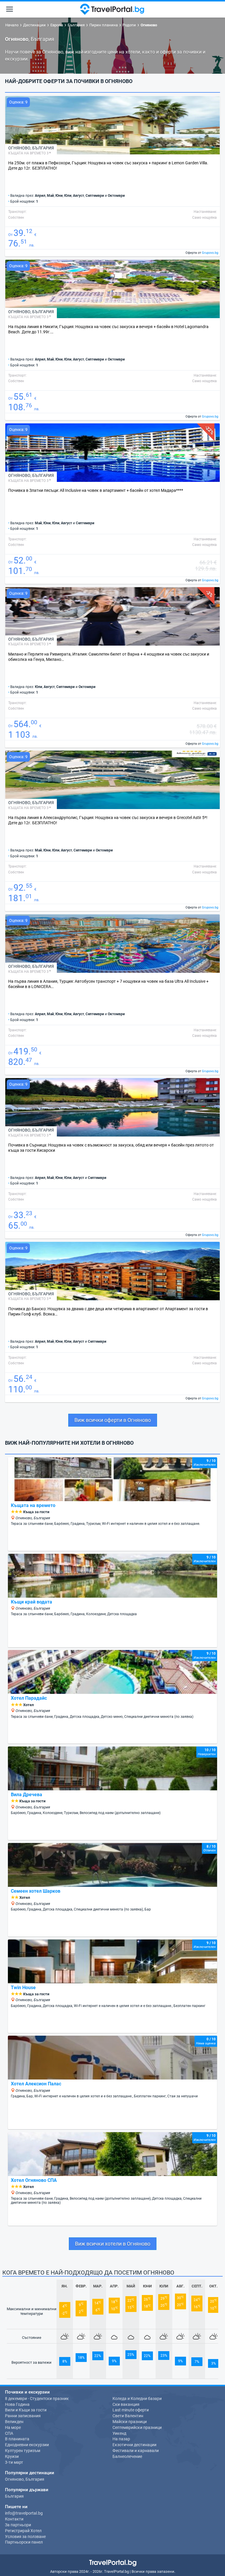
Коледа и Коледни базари (137, 2399)
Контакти (14, 2519)
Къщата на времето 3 (28, 153)
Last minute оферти (131, 2410)
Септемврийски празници (137, 2427)
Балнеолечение (127, 2456)
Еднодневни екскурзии (27, 2445)
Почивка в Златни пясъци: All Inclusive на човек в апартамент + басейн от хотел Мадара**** (96, 490)
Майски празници (130, 2422)
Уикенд (119, 2433)
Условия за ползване (25, 2537)
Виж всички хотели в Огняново (113, 2244)
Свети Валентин (128, 2416)
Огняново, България (25, 2479)
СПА (9, 2433)
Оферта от (202, 253)
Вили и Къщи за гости (26, 2410)
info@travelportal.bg (24, 2513)
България (43, 148)
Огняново (19, 148)
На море (13, 2427)
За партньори (18, 2525)
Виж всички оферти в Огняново (113, 1420)
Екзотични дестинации (134, 2445)
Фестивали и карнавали (136, 2451)
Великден (14, 2422)
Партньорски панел (24, 2542)
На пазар (121, 2439)
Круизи (12, 2456)
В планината (17, 2439)
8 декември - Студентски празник (37, 2399)
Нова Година (17, 2404)
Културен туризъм (23, 2451)
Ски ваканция (126, 2404)
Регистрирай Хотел (23, 2531)
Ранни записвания (23, 2416)
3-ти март (14, 2462)
